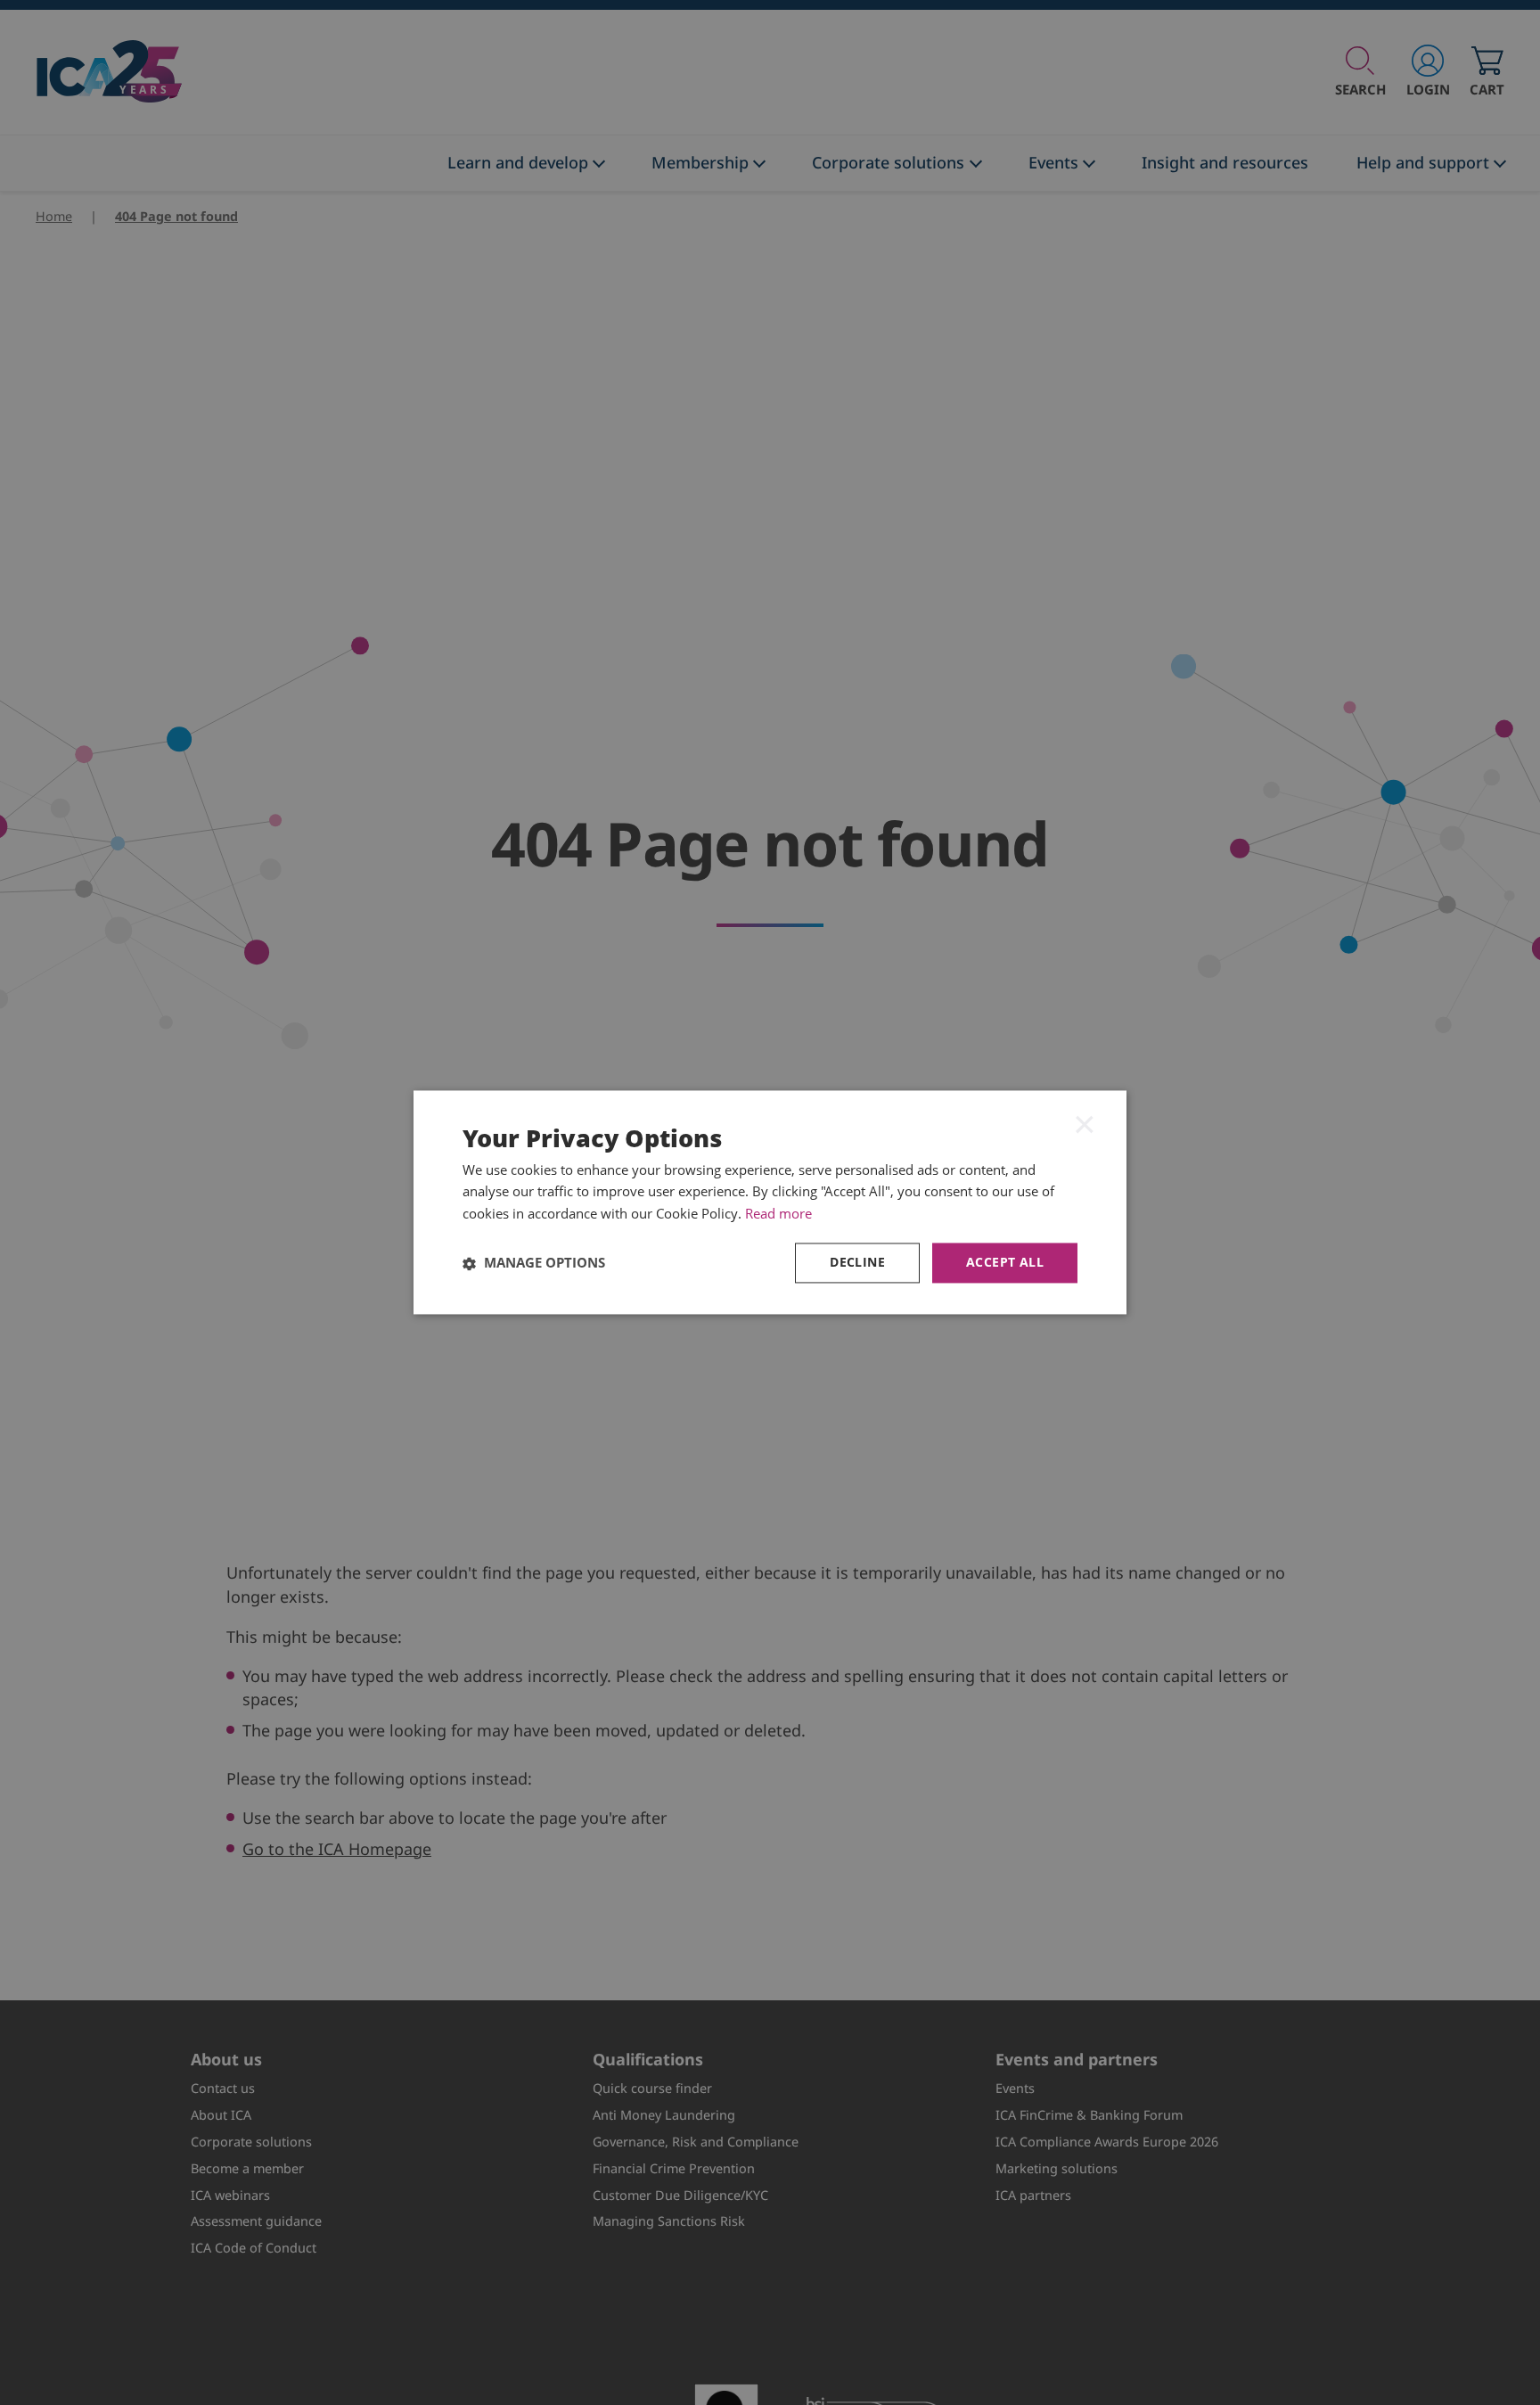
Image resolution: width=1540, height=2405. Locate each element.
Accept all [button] (1005, 1263)
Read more (778, 1214)
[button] (534, 1263)
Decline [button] (857, 1263)
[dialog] (770, 1202)
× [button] (1085, 1124)
